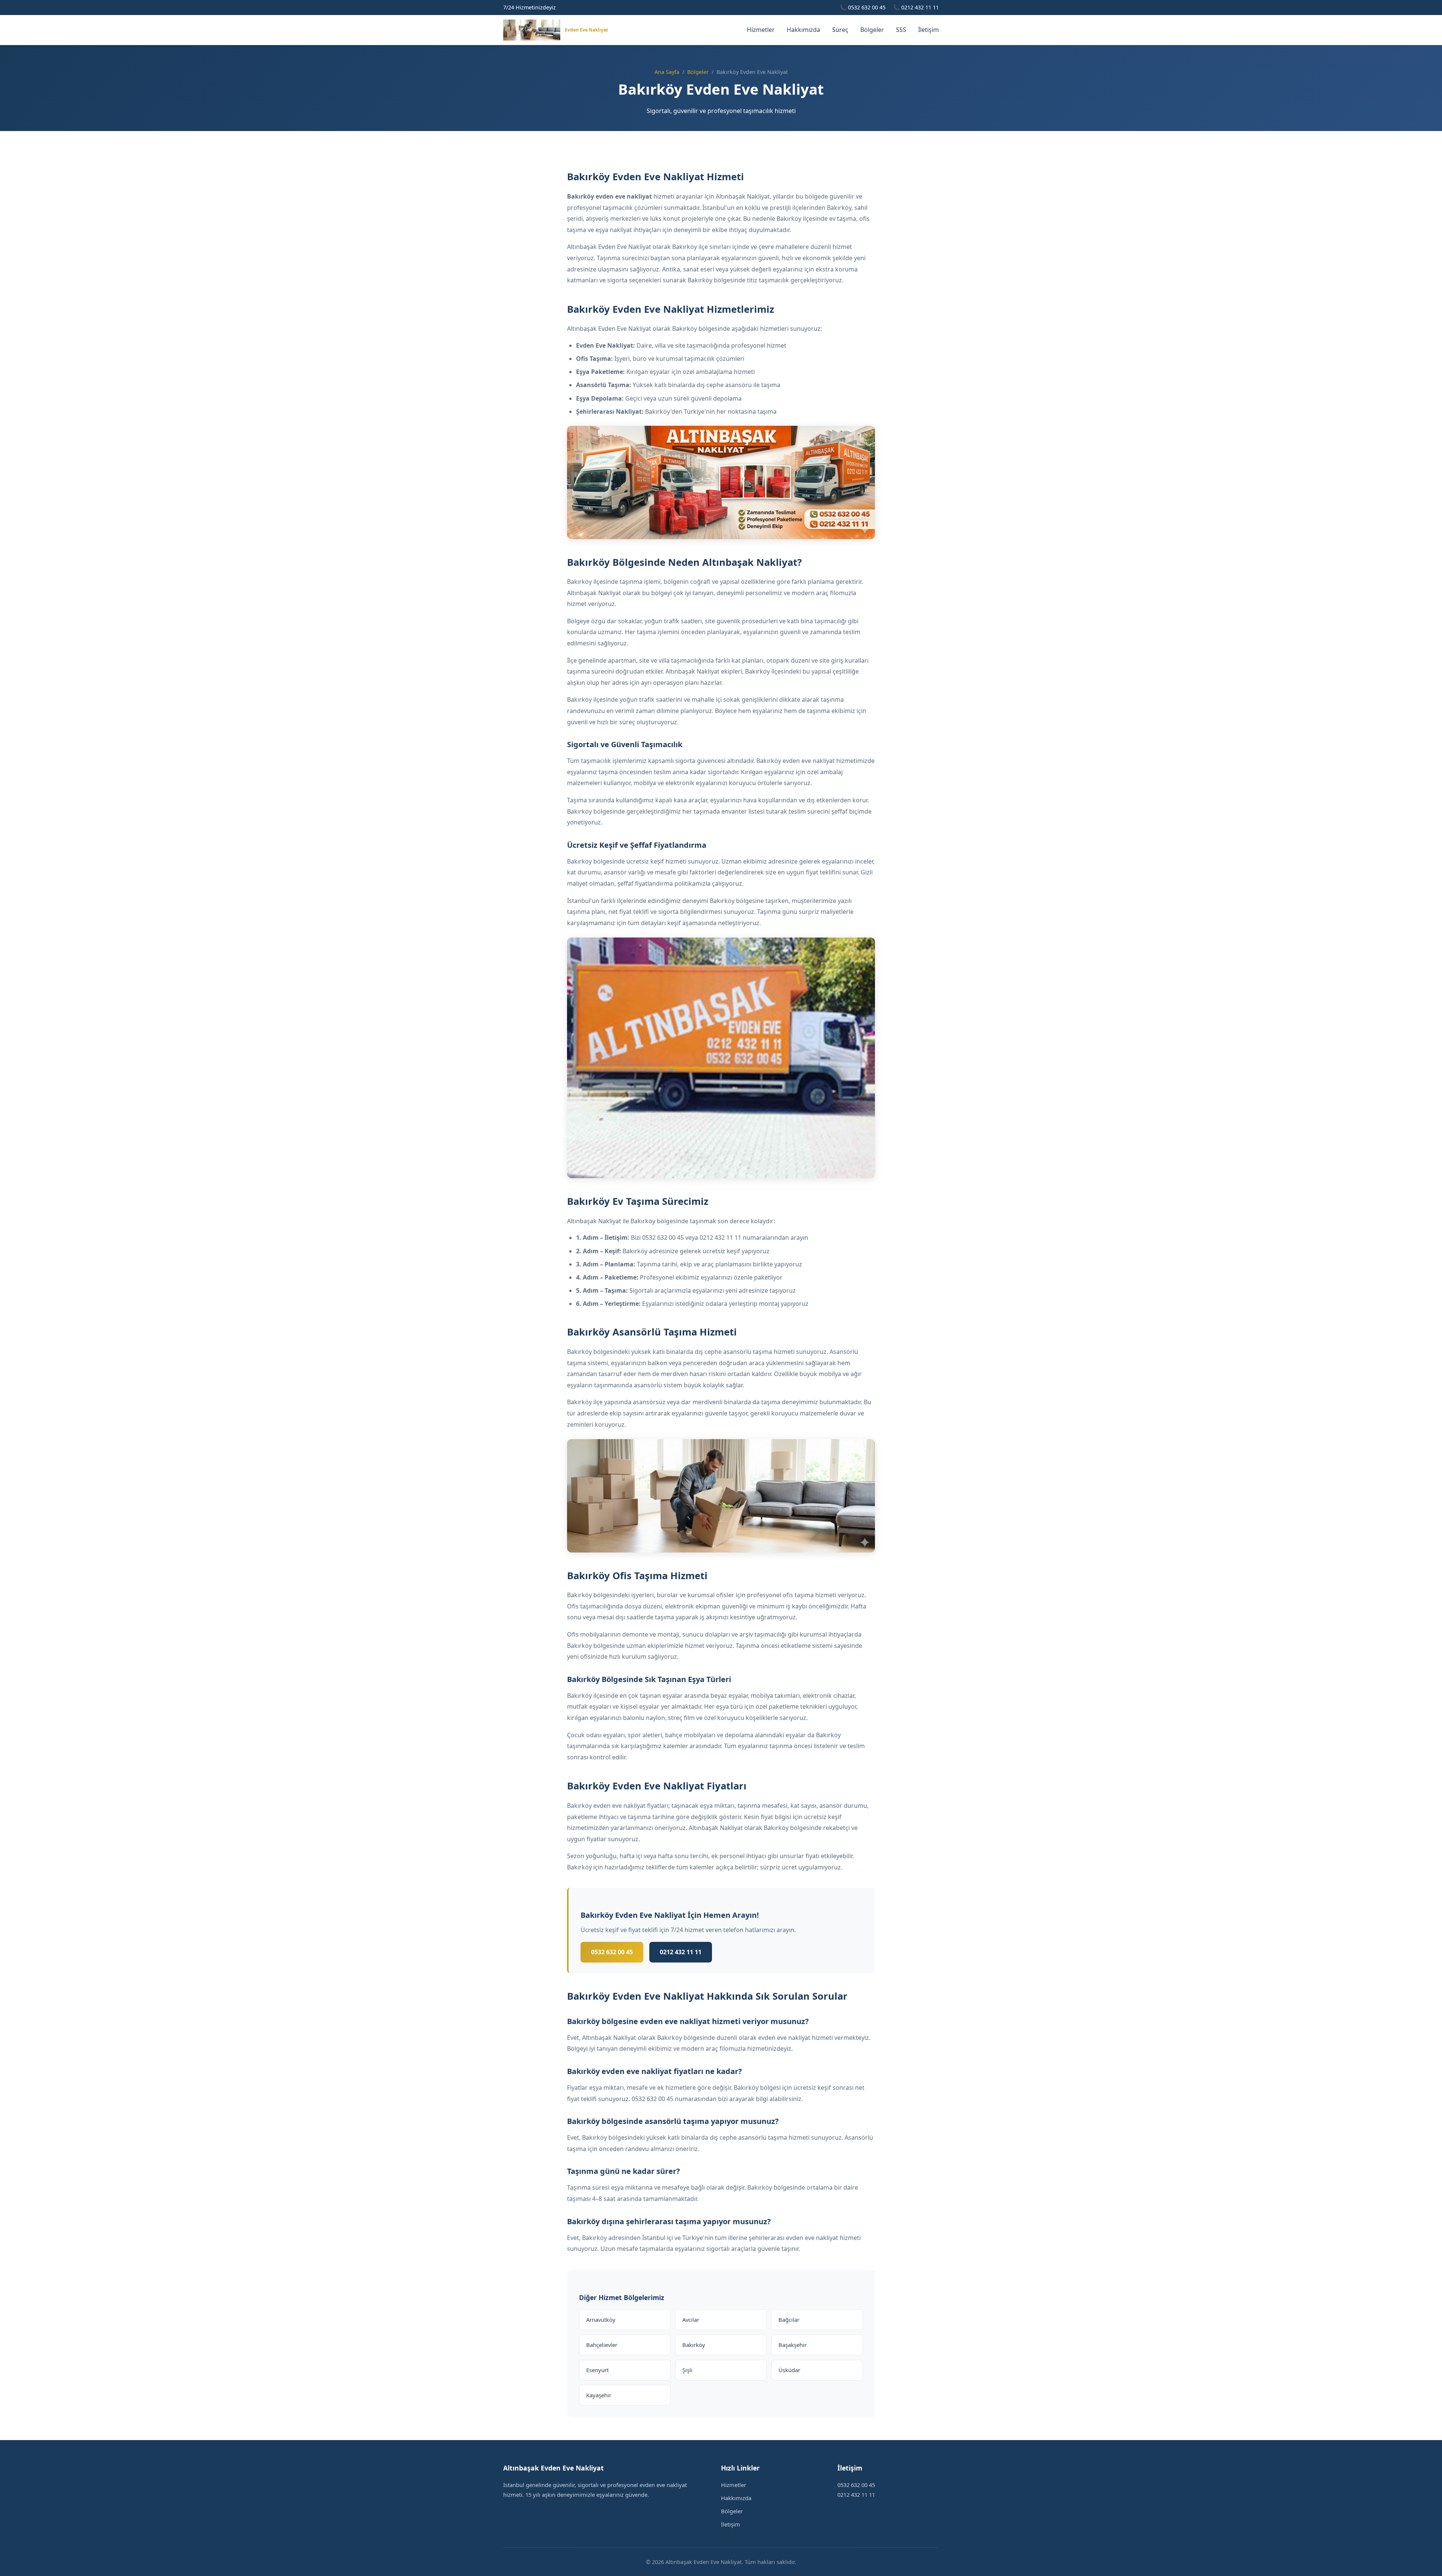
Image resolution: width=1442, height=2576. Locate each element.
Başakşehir (793, 2345)
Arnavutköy (601, 2320)
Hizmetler (761, 30)
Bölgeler (872, 30)
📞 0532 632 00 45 (863, 7)
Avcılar (691, 2320)
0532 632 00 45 (612, 1952)
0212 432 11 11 (681, 1952)
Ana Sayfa (667, 72)
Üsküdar (789, 2370)
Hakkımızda (803, 30)
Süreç (840, 30)
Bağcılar (789, 2320)
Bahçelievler (602, 2345)
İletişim (928, 30)
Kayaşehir (599, 2395)
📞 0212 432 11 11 (916, 7)
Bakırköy (694, 2345)
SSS (901, 30)
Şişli (687, 2370)
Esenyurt (597, 2370)
